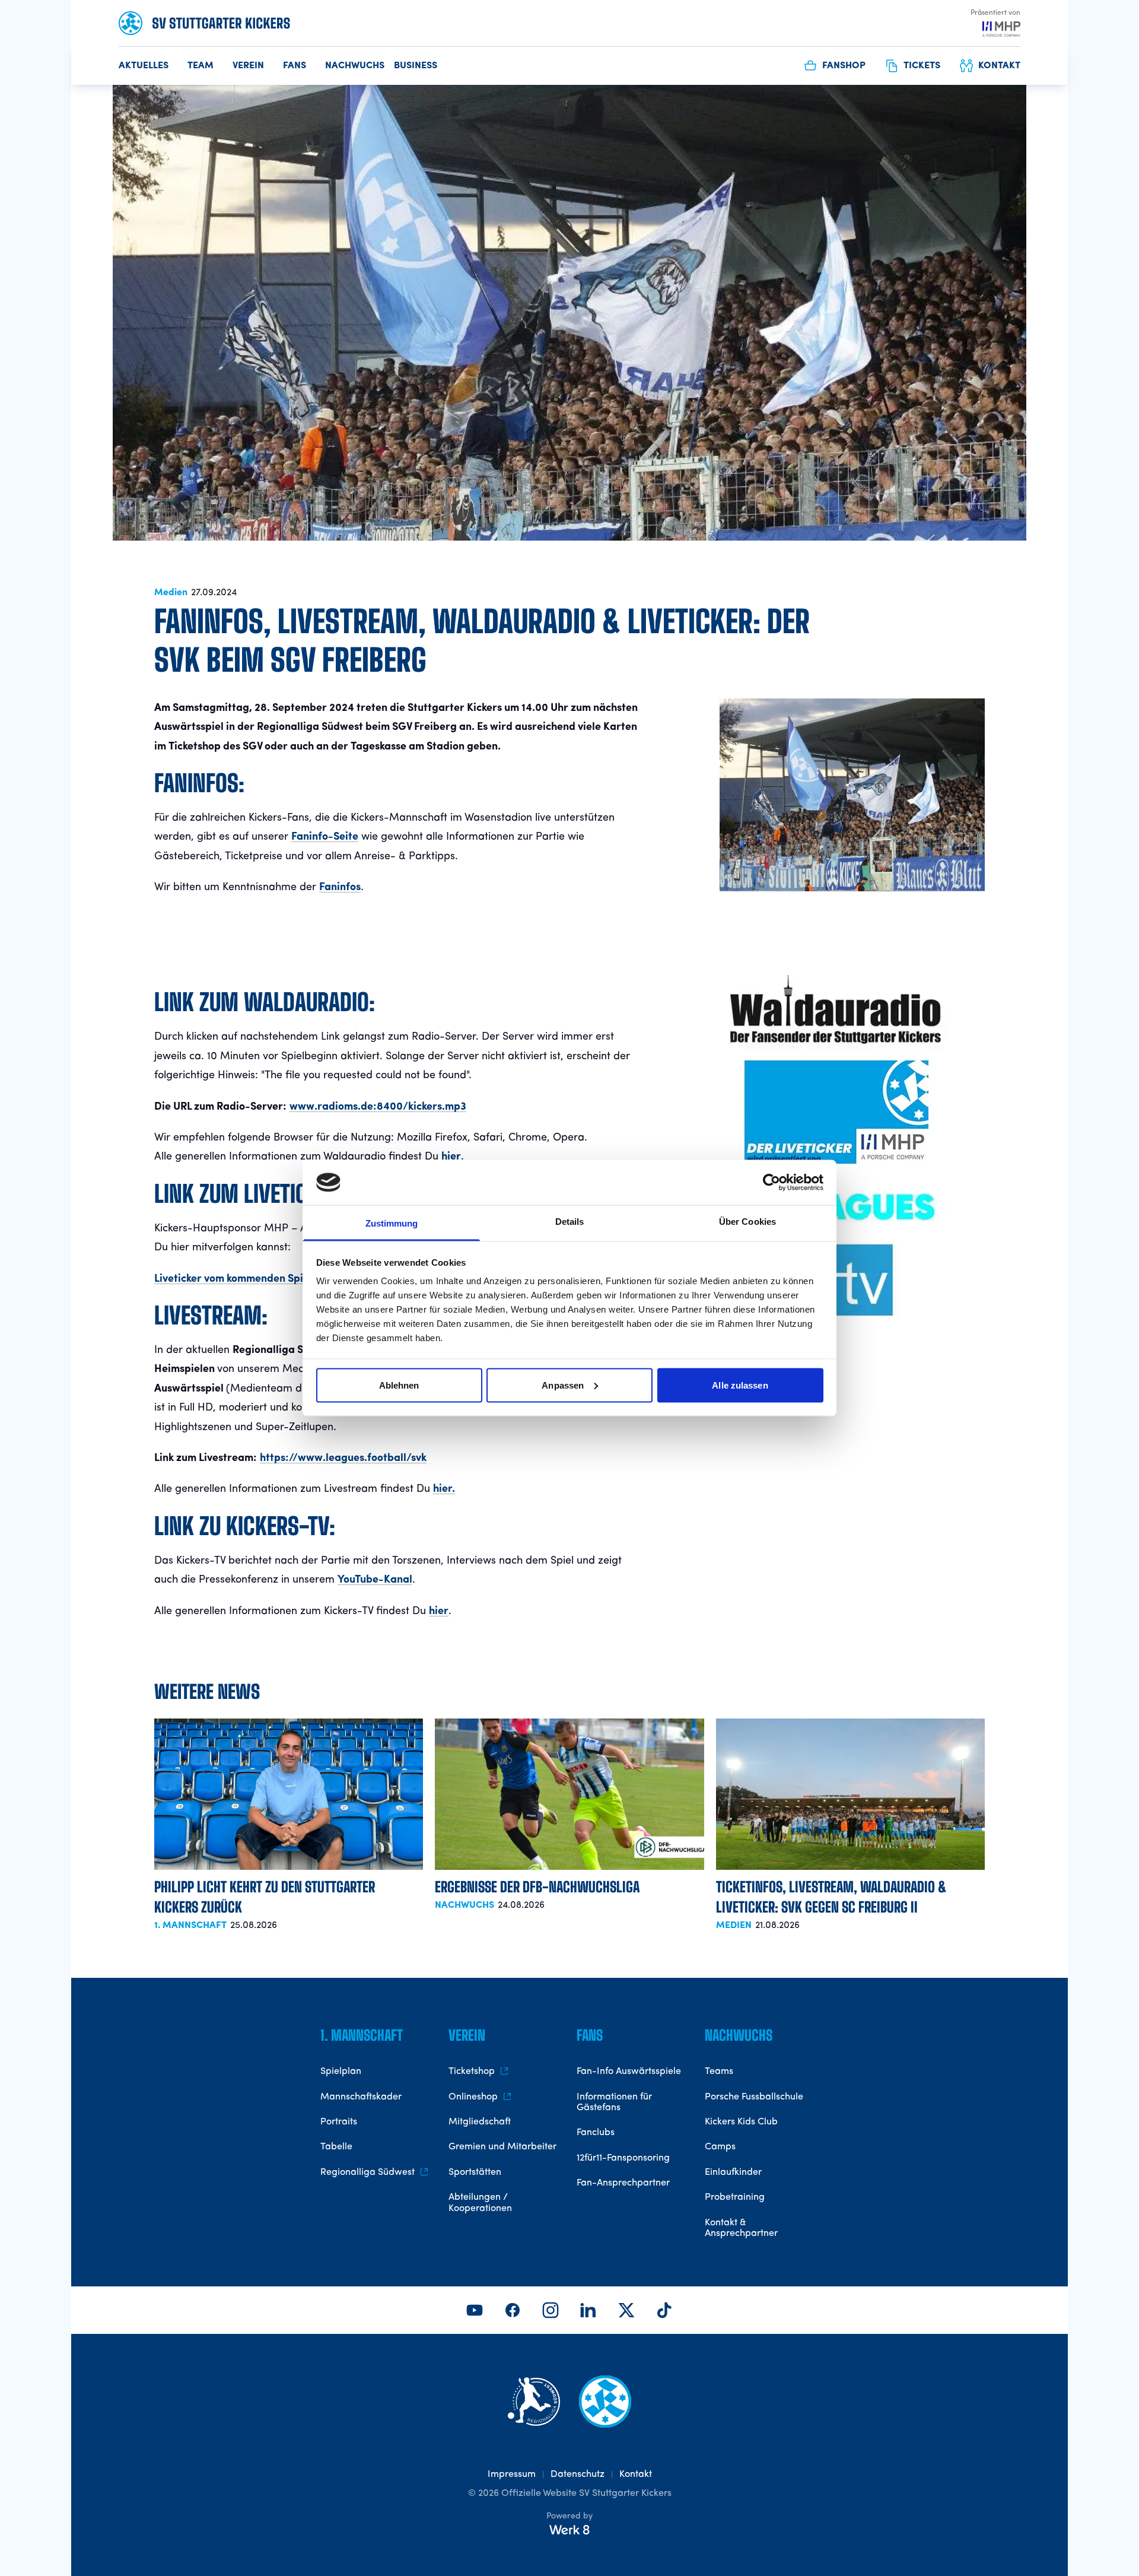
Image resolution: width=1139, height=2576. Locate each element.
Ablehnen (399, 1385)
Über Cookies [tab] (747, 1222)
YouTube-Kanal (375, 1580)
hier (451, 1157)
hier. (444, 1489)
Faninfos (340, 887)
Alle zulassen (740, 1385)
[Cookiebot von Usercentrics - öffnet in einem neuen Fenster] (771, 1182)
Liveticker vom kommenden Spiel (233, 1279)
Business (416, 66)
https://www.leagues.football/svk (343, 1458)
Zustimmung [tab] (392, 1223)
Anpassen (563, 1385)
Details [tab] (570, 1222)
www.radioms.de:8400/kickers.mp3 (378, 1107)
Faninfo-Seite (325, 837)
